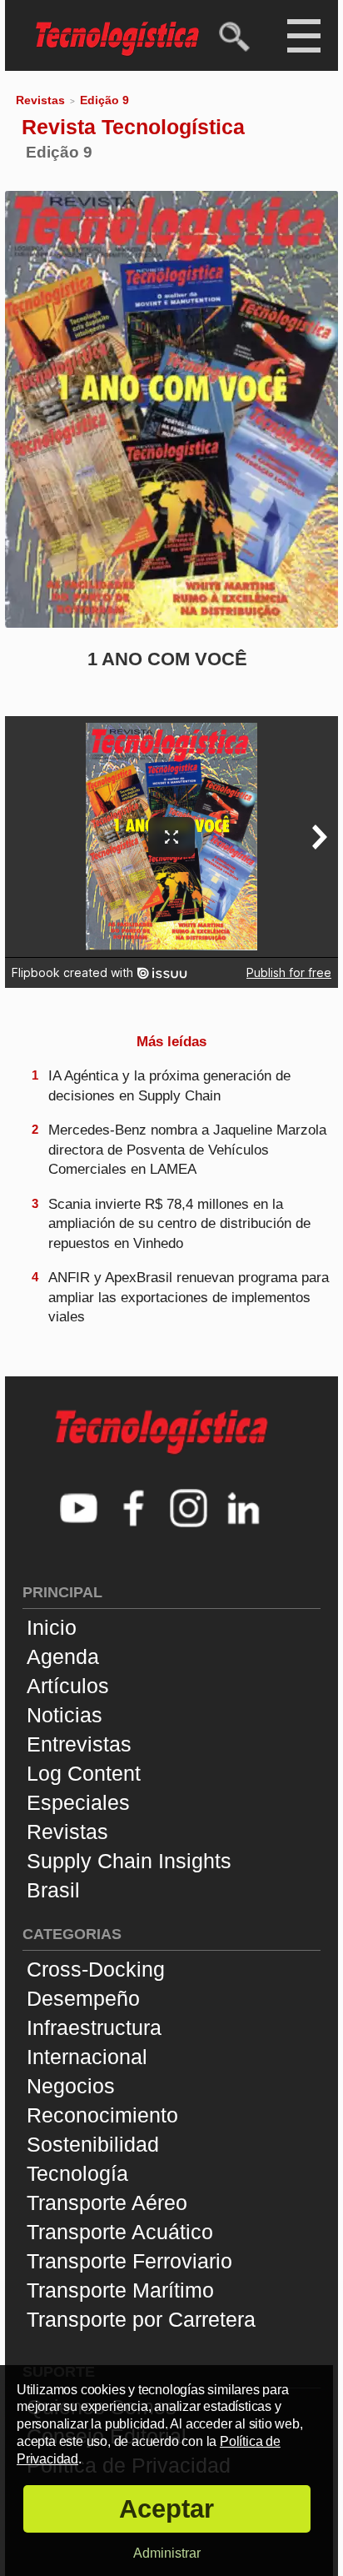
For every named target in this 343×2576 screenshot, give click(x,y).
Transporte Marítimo (120, 2290)
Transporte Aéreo (107, 2203)
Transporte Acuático (120, 2232)
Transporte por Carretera (141, 2319)
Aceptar (167, 2509)
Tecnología (77, 2173)
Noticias (65, 1715)
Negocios (71, 2086)
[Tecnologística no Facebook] (134, 1510)
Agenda (63, 1656)
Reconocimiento (102, 2115)
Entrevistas (79, 1744)
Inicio (52, 1627)
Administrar (167, 2553)
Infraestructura (94, 2027)
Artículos (68, 1686)
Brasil (53, 1890)
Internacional (87, 2057)
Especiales (78, 1802)
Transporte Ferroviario (129, 2261)
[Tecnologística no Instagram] (189, 1510)
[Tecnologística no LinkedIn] (244, 1510)
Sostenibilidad (93, 2144)
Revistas (40, 100)
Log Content (84, 1773)
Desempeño (83, 1998)
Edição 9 (104, 100)
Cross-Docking (96, 1969)
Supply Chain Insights (129, 1861)
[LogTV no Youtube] (79, 1510)
